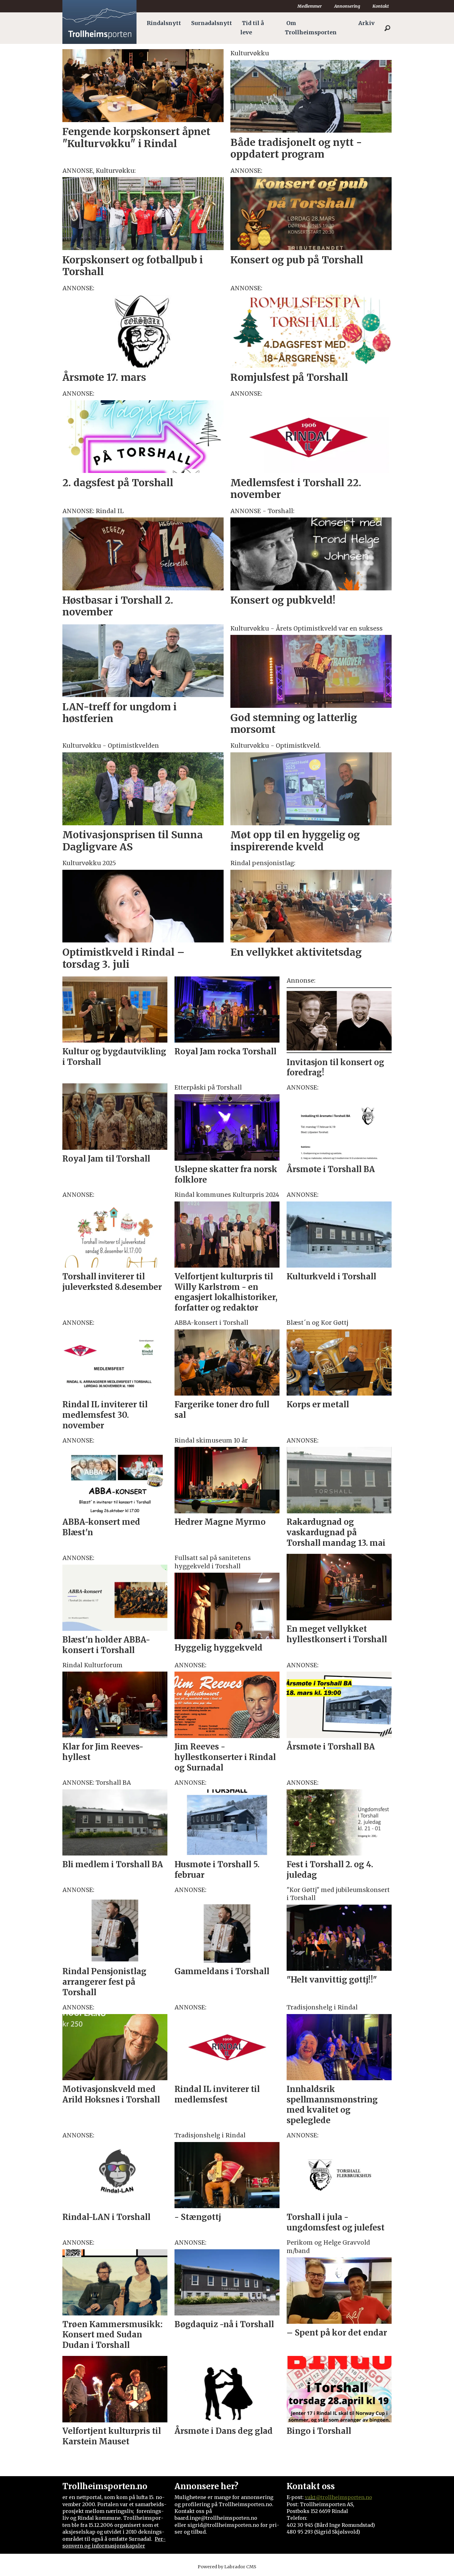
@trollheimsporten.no (344, 2497)
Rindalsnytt (164, 23)
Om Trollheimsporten (311, 28)
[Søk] (387, 28)
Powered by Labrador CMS (227, 2567)
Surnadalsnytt (212, 23)
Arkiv (366, 23)
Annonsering (347, 6)
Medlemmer (310, 6)
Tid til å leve (252, 28)
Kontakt (381, 6)
